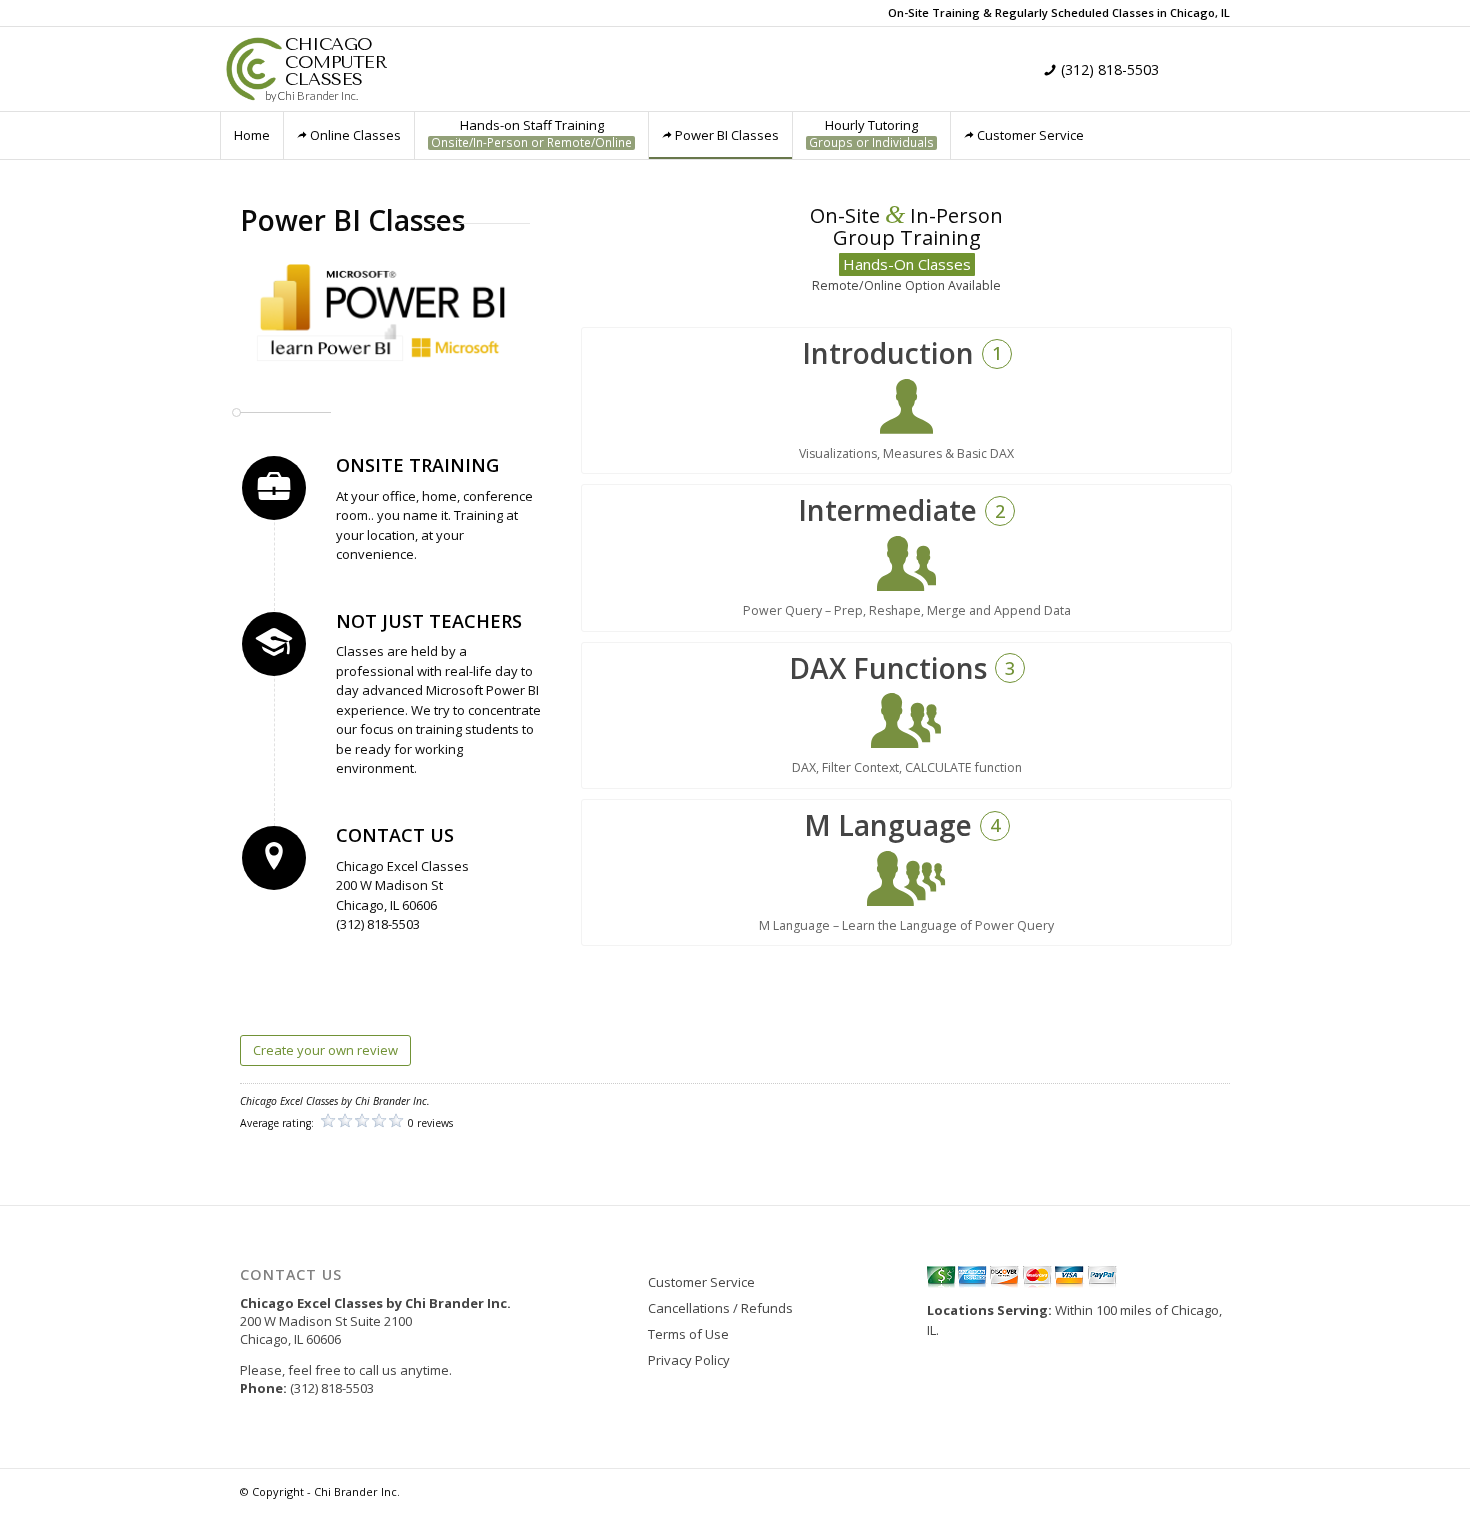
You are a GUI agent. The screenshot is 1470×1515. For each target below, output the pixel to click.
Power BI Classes (727, 135)
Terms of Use (688, 1334)
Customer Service (1030, 135)
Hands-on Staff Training (531, 133)
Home (252, 135)
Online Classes (355, 135)
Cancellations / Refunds (720, 1308)
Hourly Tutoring (871, 133)
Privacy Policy (689, 1360)
